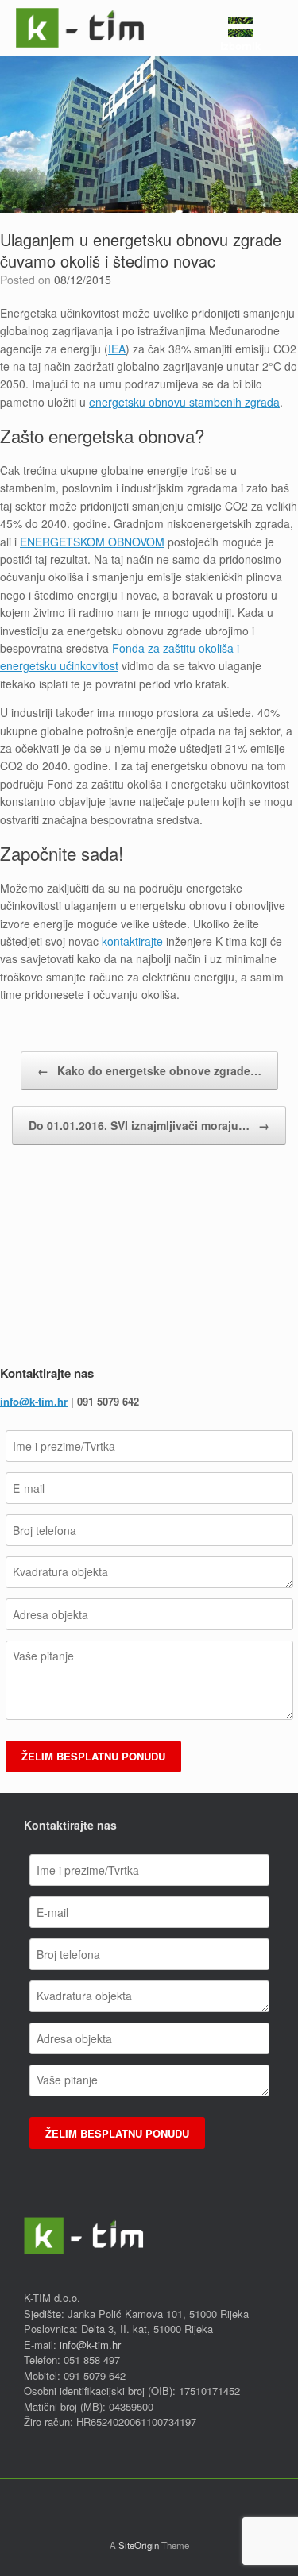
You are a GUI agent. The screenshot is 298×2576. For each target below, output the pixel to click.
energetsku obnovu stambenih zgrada (184, 402)
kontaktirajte (134, 941)
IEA (117, 349)
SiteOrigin (139, 2545)
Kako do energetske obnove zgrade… (149, 1070)
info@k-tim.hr (34, 1401)
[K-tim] (80, 28)
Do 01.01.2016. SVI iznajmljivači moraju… (149, 1125)
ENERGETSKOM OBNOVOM (92, 542)
